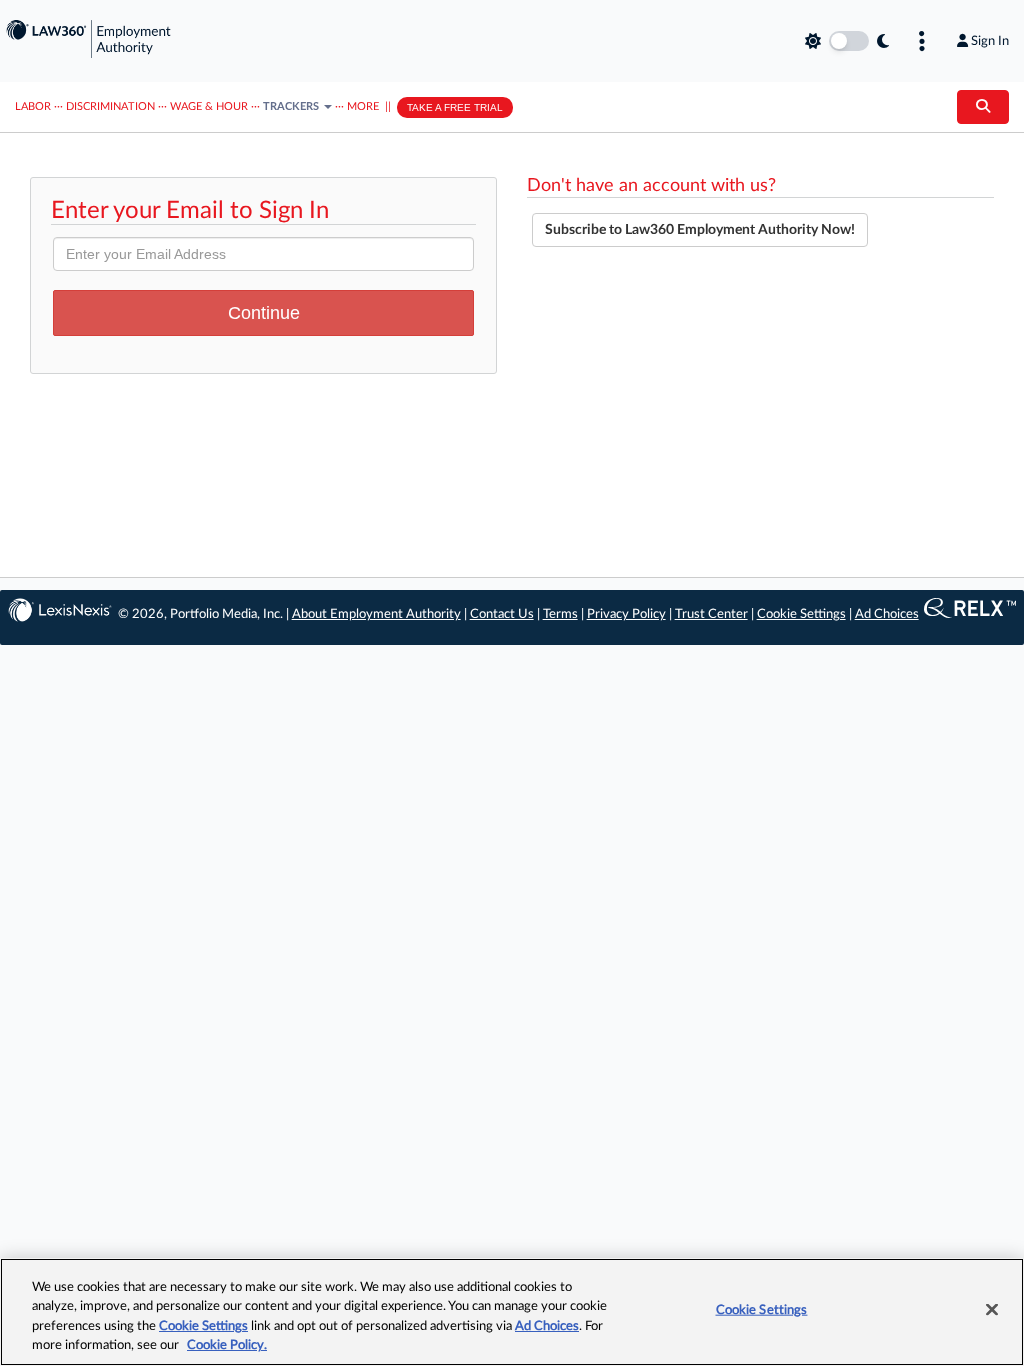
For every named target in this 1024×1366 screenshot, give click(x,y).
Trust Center (711, 614)
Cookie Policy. (227, 1345)
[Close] (992, 1309)
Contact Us (502, 614)
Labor (33, 106)
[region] (512, 1312)
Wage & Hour (209, 106)
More (363, 106)
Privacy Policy (626, 614)
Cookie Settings (801, 614)
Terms (560, 614)
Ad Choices (887, 614)
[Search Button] (983, 107)
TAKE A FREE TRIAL (455, 107)
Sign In (990, 41)
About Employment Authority (376, 614)
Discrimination (110, 106)
